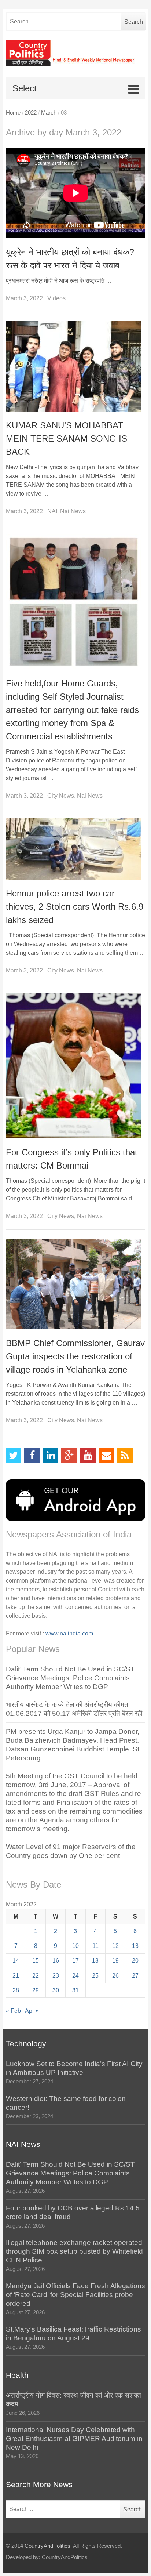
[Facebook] (32, 1456)
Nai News (73, 511)
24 (75, 1976)
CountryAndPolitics (47, 2546)
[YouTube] (88, 1456)
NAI (52, 511)
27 (135, 1976)
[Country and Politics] (76, 53)
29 (36, 1990)
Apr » (32, 2011)
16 (56, 1961)
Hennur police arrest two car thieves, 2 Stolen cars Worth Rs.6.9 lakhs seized (75, 907)
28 (16, 1990)
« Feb (13, 2011)
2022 (31, 113)
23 (56, 1976)
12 (115, 1946)
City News (61, 796)
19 (115, 1961)
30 (56, 1990)
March (49, 113)
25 (95, 1976)
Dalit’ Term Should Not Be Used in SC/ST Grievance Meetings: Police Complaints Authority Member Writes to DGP (70, 1678)
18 (95, 1961)
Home (13, 113)
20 (135, 1961)
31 (75, 1990)
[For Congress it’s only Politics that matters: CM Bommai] (76, 1066)
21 (16, 1976)
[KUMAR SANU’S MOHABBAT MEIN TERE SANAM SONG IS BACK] (76, 366)
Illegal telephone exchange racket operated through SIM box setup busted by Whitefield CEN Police (74, 2251)
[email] (106, 1456)
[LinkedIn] (51, 1456)
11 (95, 1946)
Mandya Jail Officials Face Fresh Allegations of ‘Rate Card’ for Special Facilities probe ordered (75, 2295)
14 (16, 1961)
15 (36, 1961)
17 (75, 1961)
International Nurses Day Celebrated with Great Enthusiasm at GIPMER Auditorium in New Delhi (74, 2439)
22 (36, 1976)
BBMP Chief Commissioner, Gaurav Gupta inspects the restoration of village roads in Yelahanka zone (75, 1356)
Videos (56, 298)
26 (115, 1976)
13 (135, 1946)
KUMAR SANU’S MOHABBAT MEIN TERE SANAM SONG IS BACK (67, 439)
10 (75, 1946)
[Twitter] (14, 1456)
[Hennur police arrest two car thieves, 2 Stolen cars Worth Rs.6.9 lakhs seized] (76, 849)
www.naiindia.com (69, 1633)
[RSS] (125, 1456)
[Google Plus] (69, 1456)
